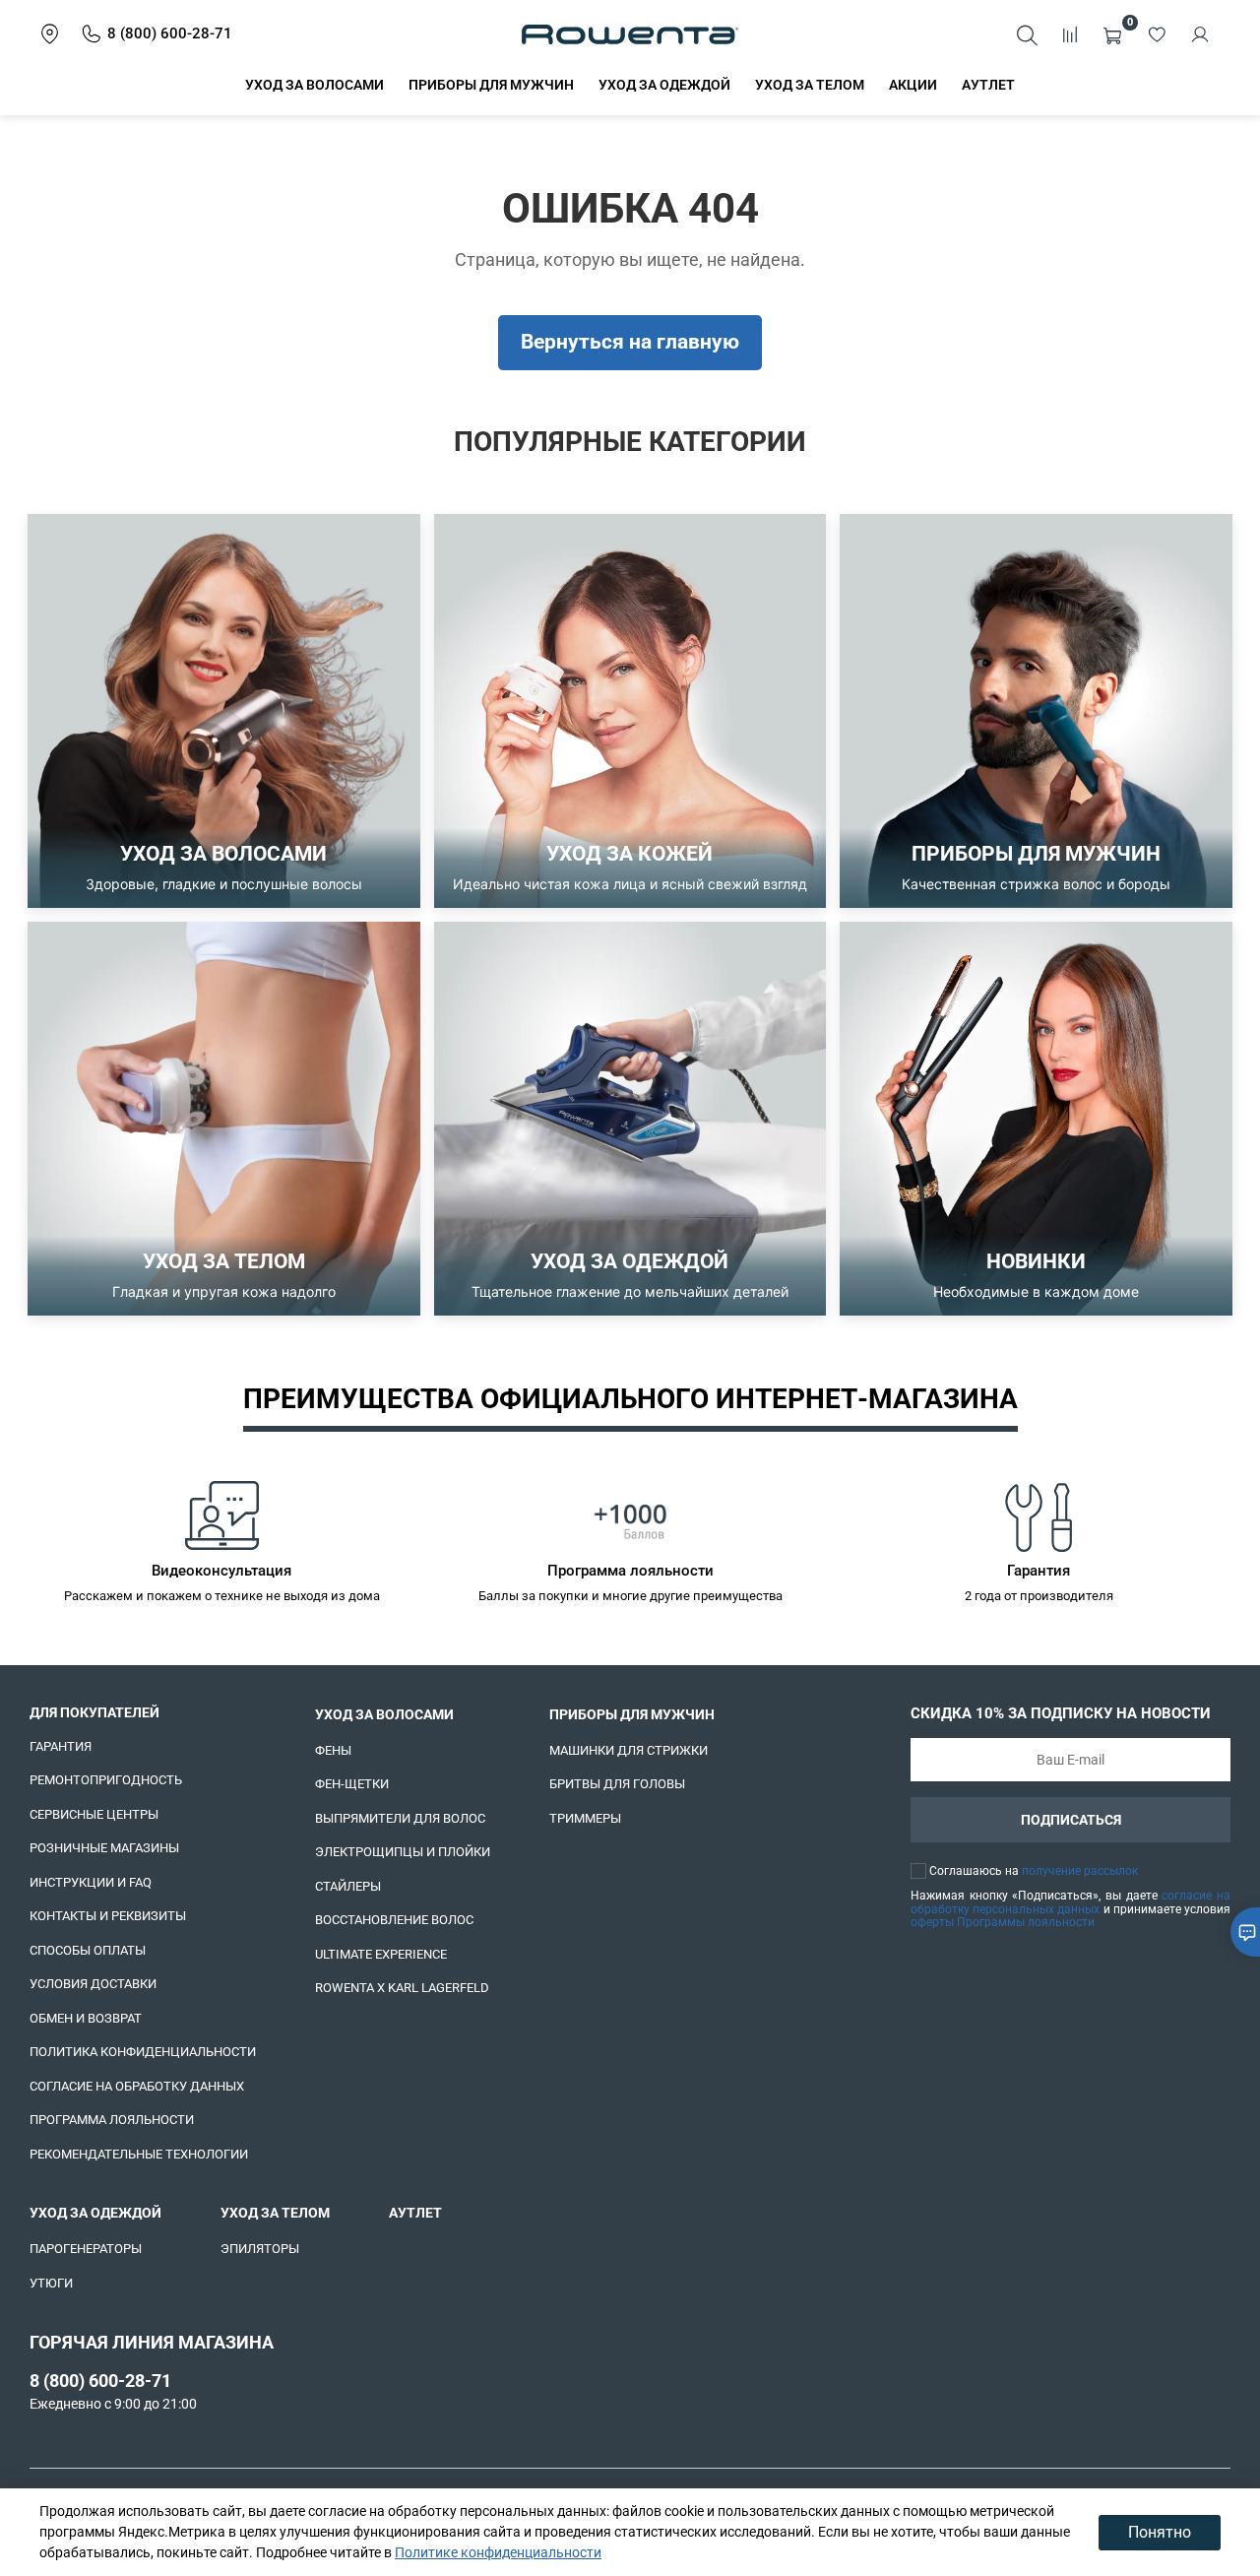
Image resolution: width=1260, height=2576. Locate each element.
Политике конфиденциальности (498, 2552)
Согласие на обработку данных (137, 2086)
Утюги (51, 2283)
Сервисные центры (94, 1814)
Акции (913, 85)
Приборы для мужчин (491, 85)
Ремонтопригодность (106, 1780)
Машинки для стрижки (629, 1750)
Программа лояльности (112, 2120)
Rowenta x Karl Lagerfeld (402, 1988)
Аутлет (988, 85)
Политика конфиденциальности (143, 2052)
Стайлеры (348, 1886)
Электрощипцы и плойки (403, 1852)
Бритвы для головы (617, 1784)
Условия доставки (93, 1984)
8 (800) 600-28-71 (100, 2381)
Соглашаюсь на (1034, 1871)
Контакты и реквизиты (108, 1916)
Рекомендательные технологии (139, 2154)
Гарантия (61, 1746)
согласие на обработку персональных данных (1071, 1902)
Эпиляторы (260, 2249)
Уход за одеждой (664, 85)
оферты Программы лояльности (1003, 1922)
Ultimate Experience (381, 1954)
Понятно (1160, 2532)
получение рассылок (1080, 1871)
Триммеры (585, 1818)
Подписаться (1071, 1820)
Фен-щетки (352, 1784)
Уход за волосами (315, 85)
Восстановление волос (394, 1920)
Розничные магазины (104, 1848)
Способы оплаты (88, 1950)
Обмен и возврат (86, 2018)
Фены (333, 1750)
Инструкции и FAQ (91, 1882)
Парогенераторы (86, 2249)
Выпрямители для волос (400, 1818)
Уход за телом (810, 85)
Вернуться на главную (630, 342)
